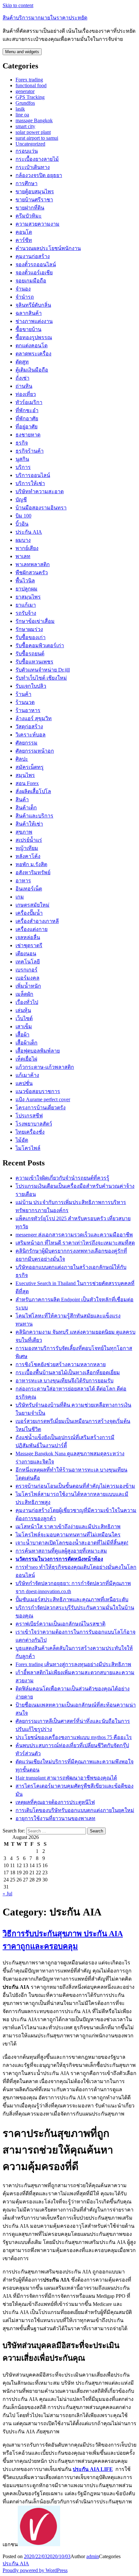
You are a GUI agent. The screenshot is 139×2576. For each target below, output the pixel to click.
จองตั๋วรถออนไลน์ (36, 264)
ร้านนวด (25, 702)
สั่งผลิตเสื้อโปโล (33, 791)
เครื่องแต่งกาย (32, 929)
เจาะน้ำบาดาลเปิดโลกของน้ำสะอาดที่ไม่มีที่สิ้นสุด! (72, 1543)
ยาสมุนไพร (28, 597)
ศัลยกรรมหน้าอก (35, 751)
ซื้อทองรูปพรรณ (34, 337)
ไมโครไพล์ (28, 1148)
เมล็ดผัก (24, 994)
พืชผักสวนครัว (32, 572)
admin (93, 2556)
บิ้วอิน (22, 524)
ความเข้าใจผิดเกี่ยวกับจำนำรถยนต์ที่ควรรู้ (62, 1178)
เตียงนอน (26, 954)
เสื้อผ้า (22, 1035)
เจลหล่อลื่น (28, 937)
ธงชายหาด (28, 435)
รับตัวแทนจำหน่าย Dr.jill (43, 670)
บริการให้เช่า (30, 483)
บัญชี (21, 500)
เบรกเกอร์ (27, 970)
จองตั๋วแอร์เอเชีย (34, 273)
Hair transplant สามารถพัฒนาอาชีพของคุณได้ (66, 1778)
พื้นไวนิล (25, 581)
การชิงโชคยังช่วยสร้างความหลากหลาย (61, 1364)
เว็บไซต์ (24, 1018)
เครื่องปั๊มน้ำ (29, 913)
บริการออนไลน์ (33, 475)
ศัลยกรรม (27, 743)
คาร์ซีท (24, 240)
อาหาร (23, 881)
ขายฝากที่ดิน (30, 208)
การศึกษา (27, 183)
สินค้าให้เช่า (29, 824)
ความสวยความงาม (37, 224)
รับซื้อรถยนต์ (30, 654)
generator (25, 91)
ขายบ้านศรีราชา (34, 200)
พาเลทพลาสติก (33, 564)
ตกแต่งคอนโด (32, 346)
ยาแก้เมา (26, 605)
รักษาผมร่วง (29, 629)
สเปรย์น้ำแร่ (29, 840)
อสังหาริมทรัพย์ (33, 872)
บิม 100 (23, 516)
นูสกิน (22, 459)
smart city (25, 126)
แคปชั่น (24, 1083)
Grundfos (25, 103)
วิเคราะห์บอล (31, 735)
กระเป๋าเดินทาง (33, 167)
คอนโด (24, 232)
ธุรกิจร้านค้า (30, 451)
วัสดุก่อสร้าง (29, 727)
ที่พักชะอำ (27, 410)
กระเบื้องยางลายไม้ (37, 159)
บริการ (23, 467)
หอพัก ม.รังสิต (31, 864)
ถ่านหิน (24, 386)
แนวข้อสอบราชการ (38, 1091)
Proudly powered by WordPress (35, 2570)
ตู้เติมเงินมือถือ (32, 370)
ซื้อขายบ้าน (28, 329)
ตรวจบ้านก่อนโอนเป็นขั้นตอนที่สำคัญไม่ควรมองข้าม (75, 1486)
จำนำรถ (25, 297)
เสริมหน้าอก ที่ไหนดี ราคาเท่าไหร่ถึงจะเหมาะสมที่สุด (75, 1243)
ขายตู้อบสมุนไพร (35, 191)
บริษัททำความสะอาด (40, 491)
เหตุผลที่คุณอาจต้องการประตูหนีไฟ (55, 1802)
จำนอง (23, 289)
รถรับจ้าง (26, 613)
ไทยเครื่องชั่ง (30, 1132)
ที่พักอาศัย (27, 418)
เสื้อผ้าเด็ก (27, 1043)
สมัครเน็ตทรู (30, 767)
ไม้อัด (22, 1140)
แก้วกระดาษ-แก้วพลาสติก (45, 1067)
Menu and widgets (22, 52)
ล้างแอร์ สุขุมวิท (34, 718)
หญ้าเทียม (27, 848)
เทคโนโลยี (28, 962)
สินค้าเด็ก (26, 808)
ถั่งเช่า (22, 378)
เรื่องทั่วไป (27, 1002)
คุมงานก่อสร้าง (33, 256)
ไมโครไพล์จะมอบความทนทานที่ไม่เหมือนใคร (68, 1535)
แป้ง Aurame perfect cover (43, 1099)
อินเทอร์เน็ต (29, 889)
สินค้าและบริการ (34, 816)
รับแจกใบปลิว (31, 686)
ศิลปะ (22, 759)
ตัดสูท (22, 362)
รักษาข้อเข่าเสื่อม (35, 621)
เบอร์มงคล (27, 978)
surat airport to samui (37, 138)
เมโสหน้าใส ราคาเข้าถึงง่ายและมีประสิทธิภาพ (68, 1527)
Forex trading (29, 80)
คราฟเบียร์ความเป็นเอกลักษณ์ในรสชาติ (60, 1624)
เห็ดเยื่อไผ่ (26, 1059)
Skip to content (18, 5)
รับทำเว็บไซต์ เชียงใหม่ (41, 678)
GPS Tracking (30, 97)
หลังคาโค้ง (28, 856)
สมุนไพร (25, 775)
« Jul (7, 1894)
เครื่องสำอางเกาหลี (37, 921)
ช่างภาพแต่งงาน (34, 321)
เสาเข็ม (24, 1026)
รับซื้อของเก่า (31, 637)
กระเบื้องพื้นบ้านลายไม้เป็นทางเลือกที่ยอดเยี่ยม (68, 1372)
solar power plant (33, 132)
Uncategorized (30, 144)
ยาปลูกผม (27, 589)
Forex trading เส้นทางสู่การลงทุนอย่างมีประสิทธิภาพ (73, 1664)
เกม (20, 897)
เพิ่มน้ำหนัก (28, 986)
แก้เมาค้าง (27, 1075)
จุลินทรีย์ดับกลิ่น (33, 305)
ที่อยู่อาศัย (27, 427)
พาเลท (23, 556)
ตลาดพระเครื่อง (33, 354)
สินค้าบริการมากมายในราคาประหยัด (45, 18)
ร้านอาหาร (28, 710)
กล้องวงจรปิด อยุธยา (39, 175)
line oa (22, 115)
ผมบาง (23, 540)
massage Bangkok (34, 120)
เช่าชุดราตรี (29, 945)
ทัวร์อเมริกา (29, 402)
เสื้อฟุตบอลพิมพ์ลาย (38, 1051)
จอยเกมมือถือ (31, 281)
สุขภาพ (24, 832)
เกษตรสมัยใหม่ (32, 905)
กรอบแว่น (27, 151)
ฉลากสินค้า (29, 313)
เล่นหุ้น (23, 1010)
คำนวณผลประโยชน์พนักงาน (48, 248)
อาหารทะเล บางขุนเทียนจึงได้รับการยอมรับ (64, 1381)
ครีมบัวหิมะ (29, 216)
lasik (20, 109)
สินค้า (22, 799)
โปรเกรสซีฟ (29, 1116)
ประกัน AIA (29, 532)
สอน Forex (27, 783)
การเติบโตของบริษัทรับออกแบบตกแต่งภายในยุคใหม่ (75, 1810)
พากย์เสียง (27, 548)
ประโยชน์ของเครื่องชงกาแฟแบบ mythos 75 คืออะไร (74, 1737)
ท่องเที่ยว (26, 394)
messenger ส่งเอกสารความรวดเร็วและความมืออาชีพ (74, 1235)
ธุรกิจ (22, 443)
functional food (31, 85)
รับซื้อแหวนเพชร (34, 662)
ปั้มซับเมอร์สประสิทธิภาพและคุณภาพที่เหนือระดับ (72, 1599)
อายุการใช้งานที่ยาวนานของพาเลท (55, 1818)
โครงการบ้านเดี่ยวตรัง (41, 1108)
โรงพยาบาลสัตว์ (34, 1124)
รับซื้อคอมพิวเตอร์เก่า (40, 645)
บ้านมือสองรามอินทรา (41, 508)
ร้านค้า (23, 694)
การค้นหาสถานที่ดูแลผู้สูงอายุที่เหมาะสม (61, 1551)
